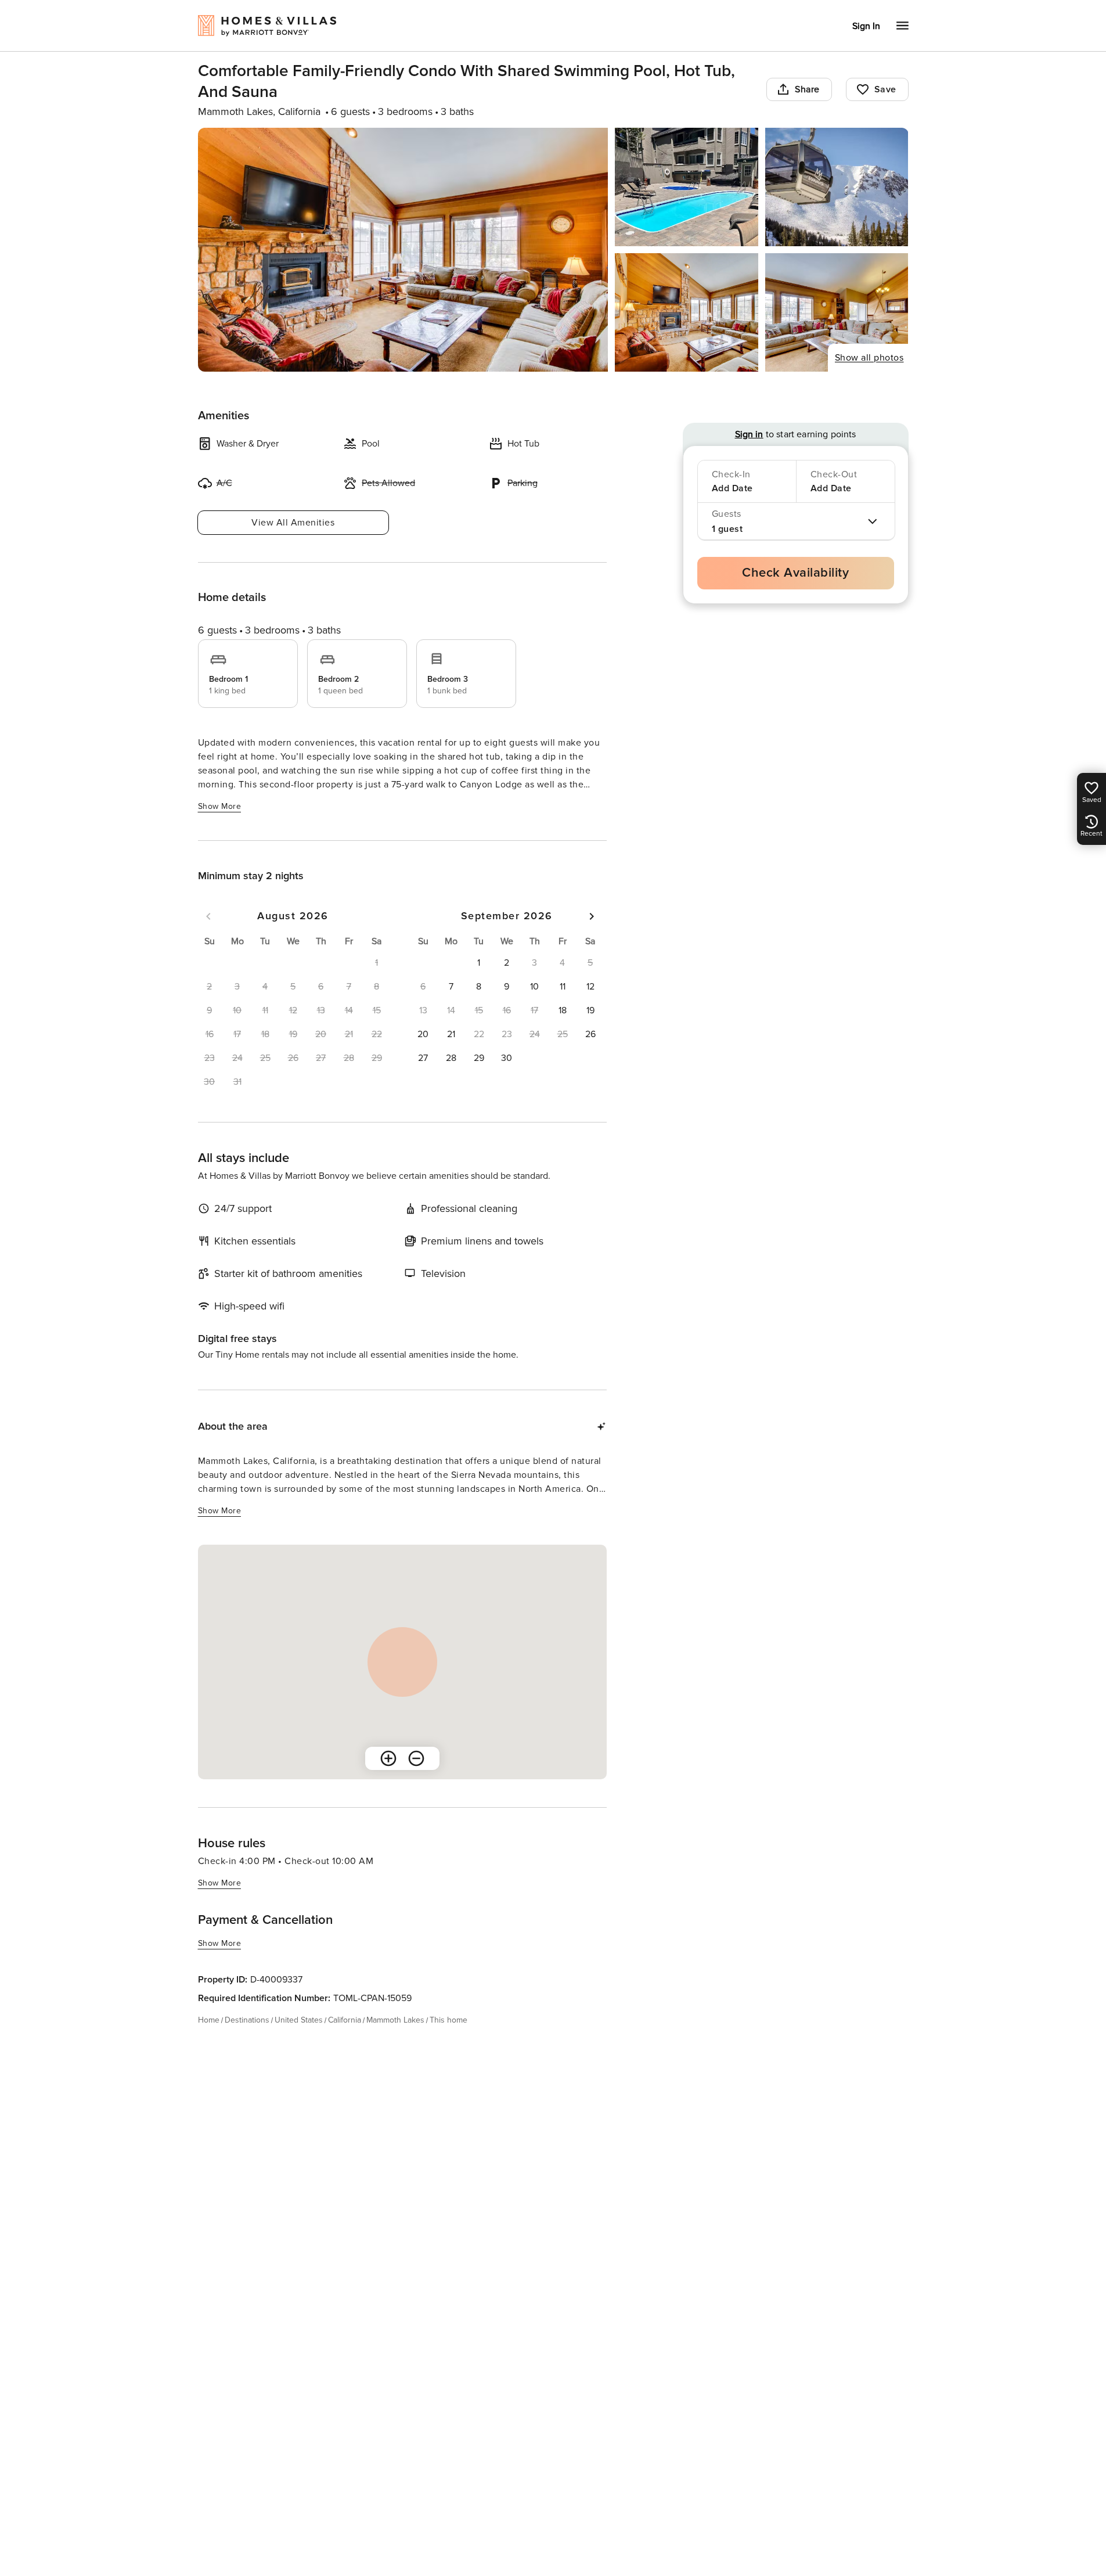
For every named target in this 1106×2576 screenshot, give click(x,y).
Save (885, 89)
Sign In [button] (866, 26)
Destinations (247, 2020)
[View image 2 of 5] (687, 187)
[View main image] (403, 250)
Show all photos (869, 358)
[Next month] (592, 916)
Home (209, 2020)
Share (807, 89)
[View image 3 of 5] (837, 187)
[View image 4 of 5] (687, 312)
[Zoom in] (388, 1758)
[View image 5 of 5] (837, 312)
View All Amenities (293, 523)
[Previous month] (208, 916)
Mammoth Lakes (395, 2020)
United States (299, 2020)
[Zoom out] (416, 1758)
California (345, 2020)
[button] (479, 963)
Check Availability (795, 573)
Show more (220, 806)
